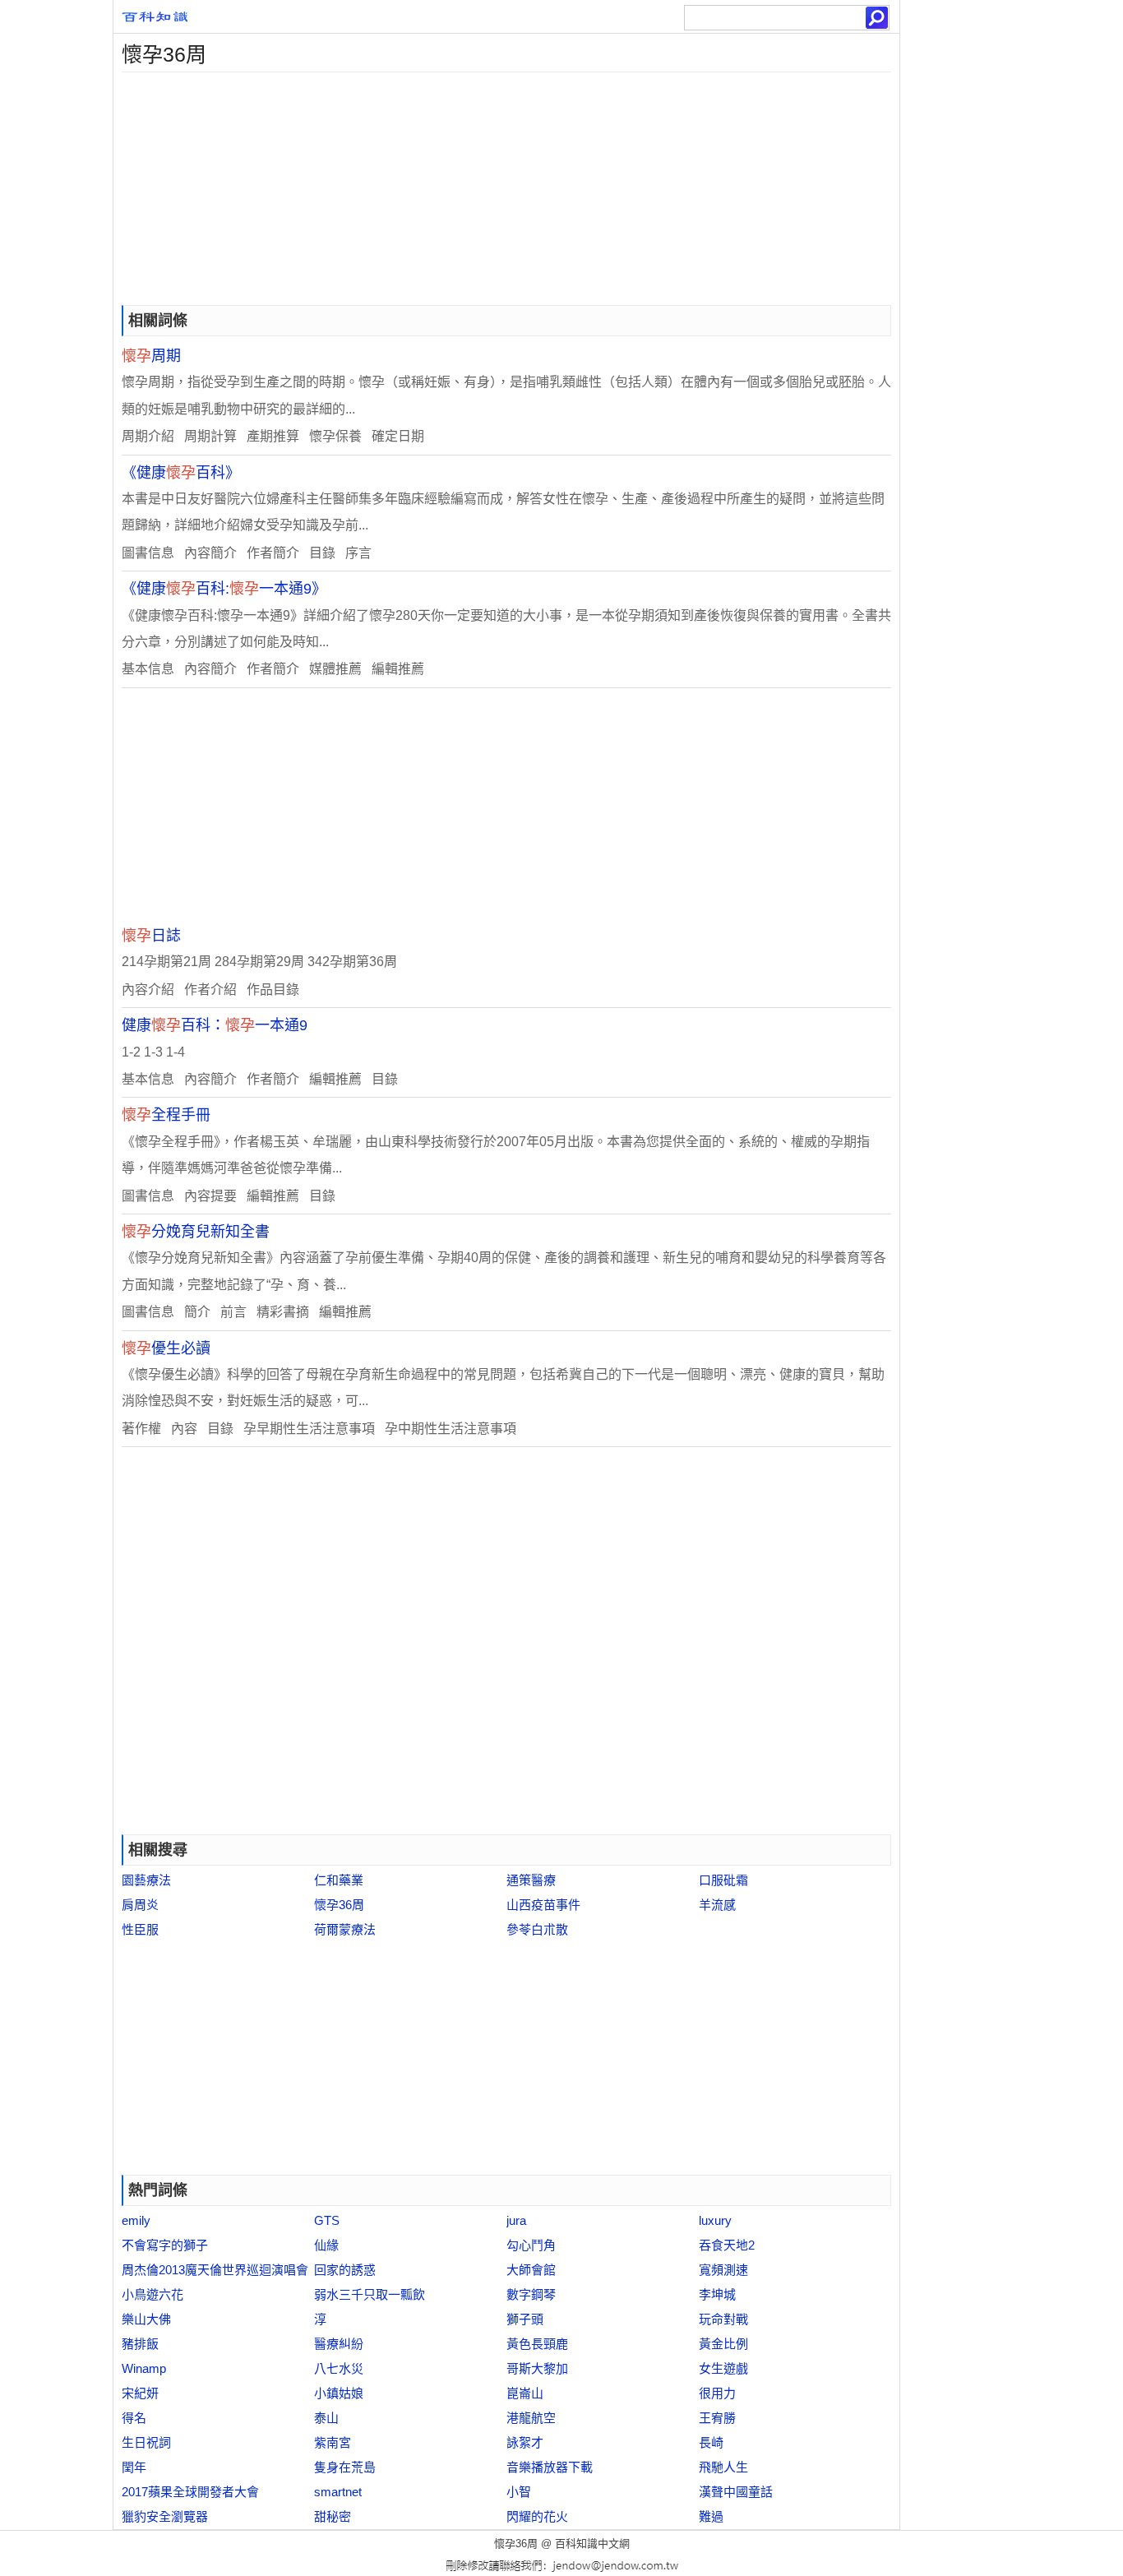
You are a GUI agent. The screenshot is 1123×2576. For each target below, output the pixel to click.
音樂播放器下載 (550, 2467)
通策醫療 (531, 1880)
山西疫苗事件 (543, 1905)
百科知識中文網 (592, 2544)
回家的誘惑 (345, 2270)
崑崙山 (525, 2393)
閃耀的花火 (537, 2516)
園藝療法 (146, 1880)
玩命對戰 (723, 2319)
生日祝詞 (146, 2442)
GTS (327, 2220)
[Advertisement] (506, 187)
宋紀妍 (140, 2393)
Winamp (144, 2368)
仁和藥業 (339, 1880)
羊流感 (717, 1905)
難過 (711, 2516)
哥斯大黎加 (537, 2368)
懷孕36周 (339, 1905)
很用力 (717, 2393)
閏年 (134, 2467)
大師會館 (531, 2270)
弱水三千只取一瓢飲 (370, 2294)
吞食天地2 (727, 2245)
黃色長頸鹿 (537, 2344)
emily (136, 2220)
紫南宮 (333, 2442)
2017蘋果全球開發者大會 (190, 2492)
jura (516, 2220)
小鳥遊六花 (153, 2294)
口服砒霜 (723, 1880)
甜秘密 (333, 2516)
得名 (134, 2418)
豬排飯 (140, 2344)
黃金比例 (723, 2344)
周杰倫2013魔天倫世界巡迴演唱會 (215, 2270)
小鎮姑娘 (339, 2393)
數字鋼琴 (531, 2294)
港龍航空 (531, 2418)
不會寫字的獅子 (165, 2245)
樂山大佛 (146, 2319)
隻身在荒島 (345, 2467)
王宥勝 (717, 2418)
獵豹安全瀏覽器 (165, 2516)
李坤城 (717, 2294)
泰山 (326, 2418)
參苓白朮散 (537, 1929)
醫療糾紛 (339, 2344)
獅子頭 (525, 2319)
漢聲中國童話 (736, 2492)
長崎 (711, 2442)
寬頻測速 (723, 2270)
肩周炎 (140, 1905)
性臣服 (140, 1929)
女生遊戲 (723, 2368)
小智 (519, 2492)
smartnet (338, 2492)
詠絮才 (525, 2442)
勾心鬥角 (531, 2245)
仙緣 (326, 2245)
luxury (715, 2220)
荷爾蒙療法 (345, 1929)
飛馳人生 (723, 2467)
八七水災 (339, 2368)
